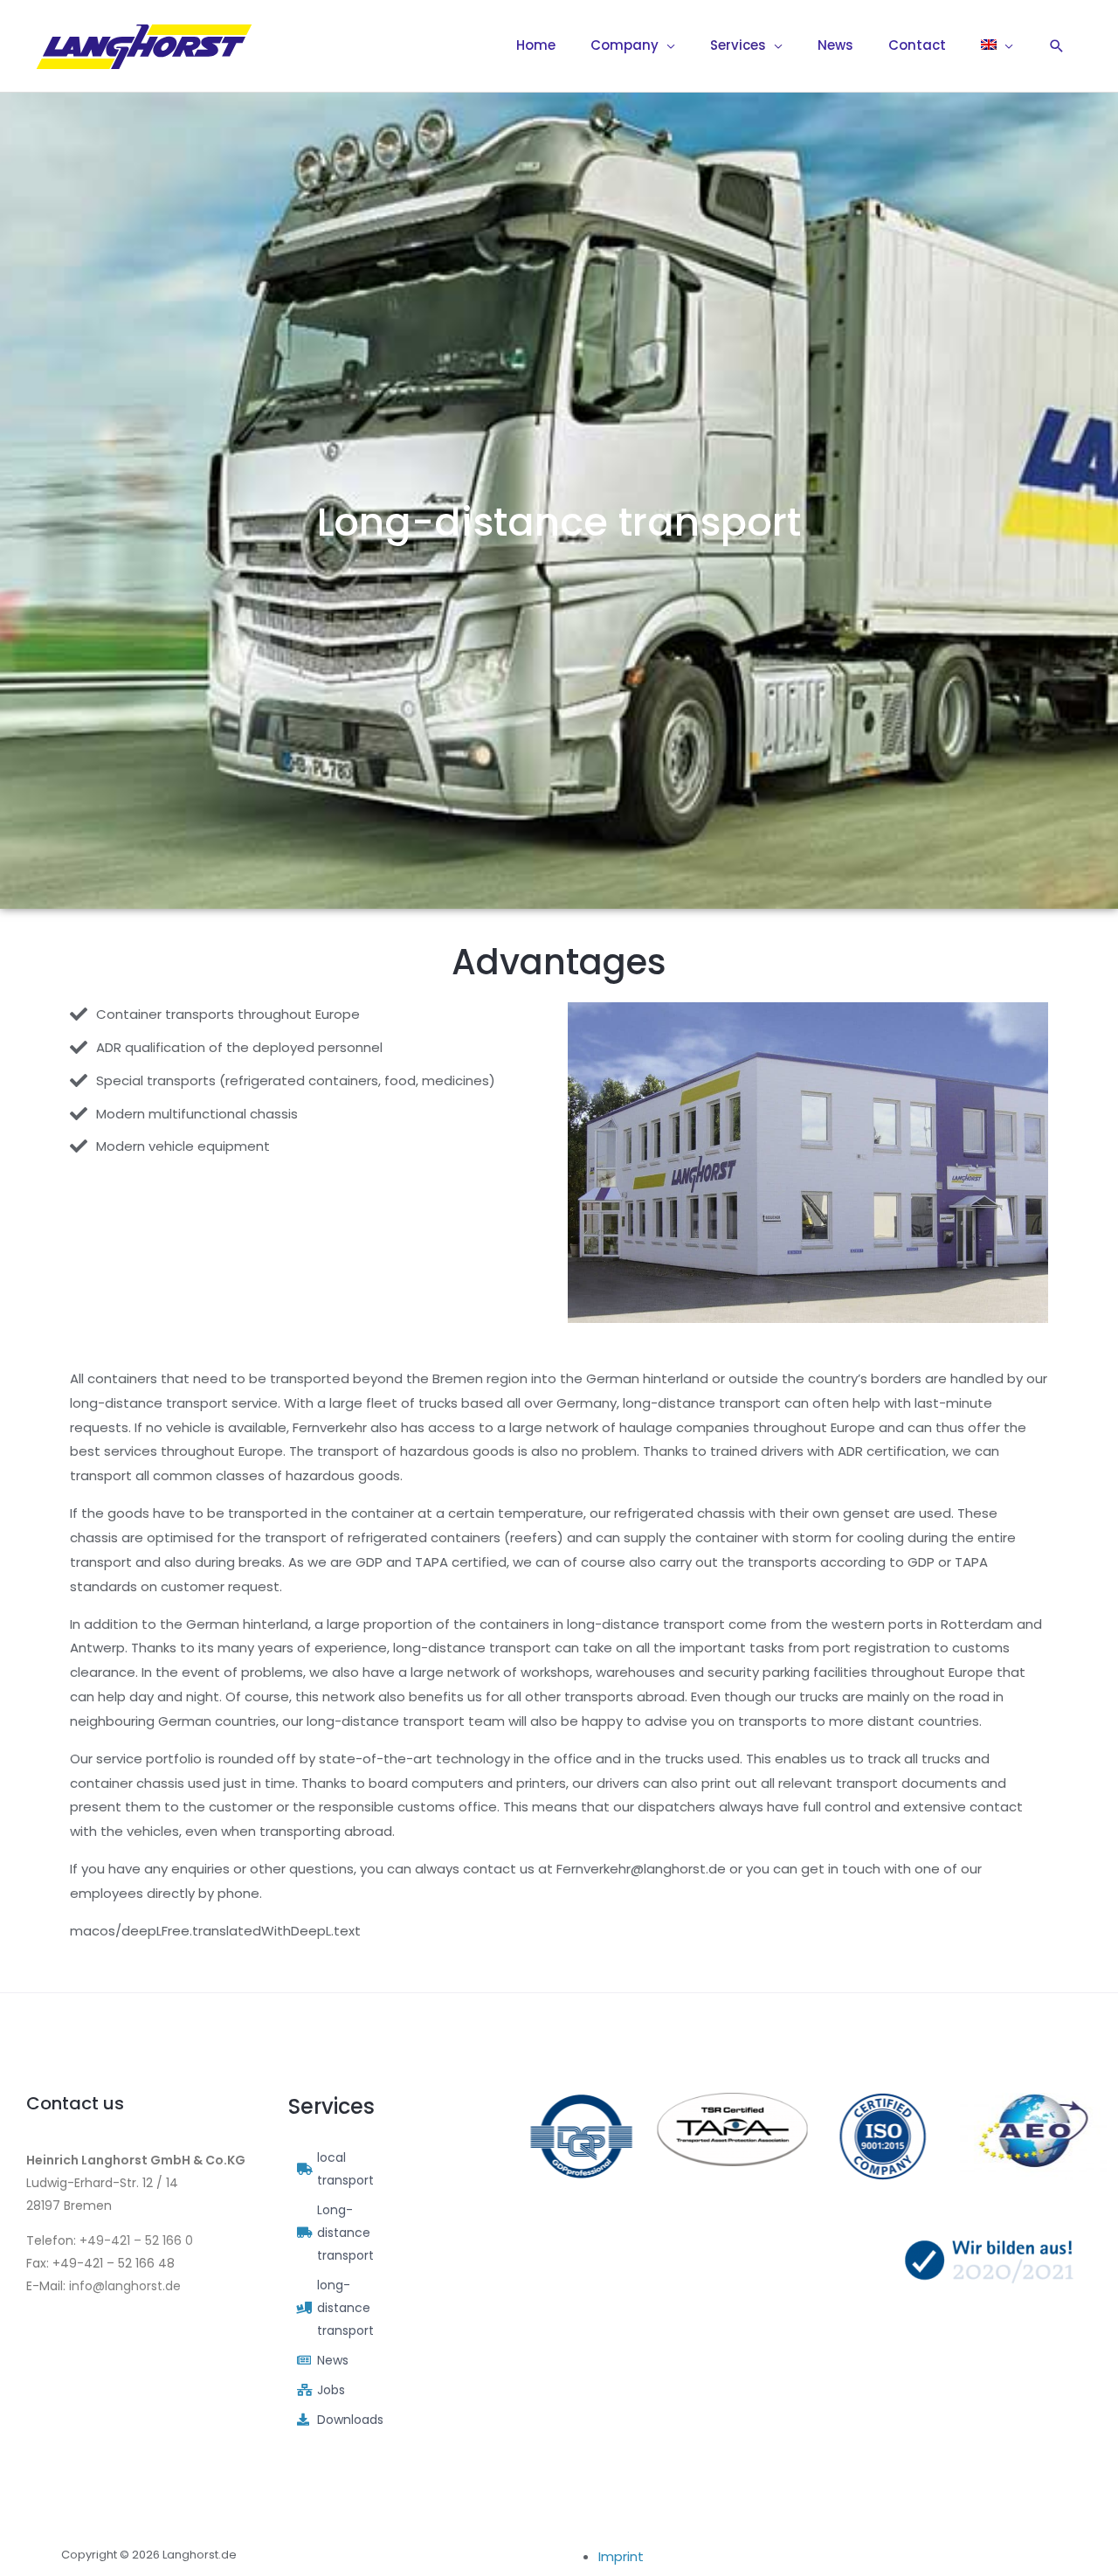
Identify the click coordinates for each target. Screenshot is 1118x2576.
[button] (1057, 46)
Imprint (621, 2556)
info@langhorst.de (125, 2286)
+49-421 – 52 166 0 (136, 2240)
